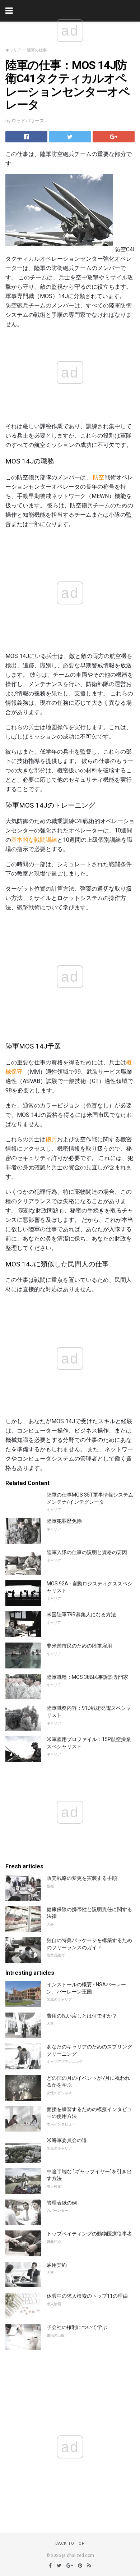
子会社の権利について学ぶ (77, 2327)
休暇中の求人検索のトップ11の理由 (87, 2296)
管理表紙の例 (62, 2203)
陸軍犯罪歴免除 (64, 1521)
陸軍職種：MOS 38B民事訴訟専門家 (87, 1677)
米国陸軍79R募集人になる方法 (81, 1614)
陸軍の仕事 (37, 50)
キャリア (13, 50)
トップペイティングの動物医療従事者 (89, 2234)
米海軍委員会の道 (67, 2140)
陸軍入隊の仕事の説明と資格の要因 (87, 1552)
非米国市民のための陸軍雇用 (79, 1646)
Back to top (70, 2543)
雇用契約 (57, 2265)
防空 (99, 477)
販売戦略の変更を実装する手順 (82, 1878)
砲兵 (51, 1139)
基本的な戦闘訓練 (34, 840)
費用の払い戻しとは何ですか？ (82, 2016)
